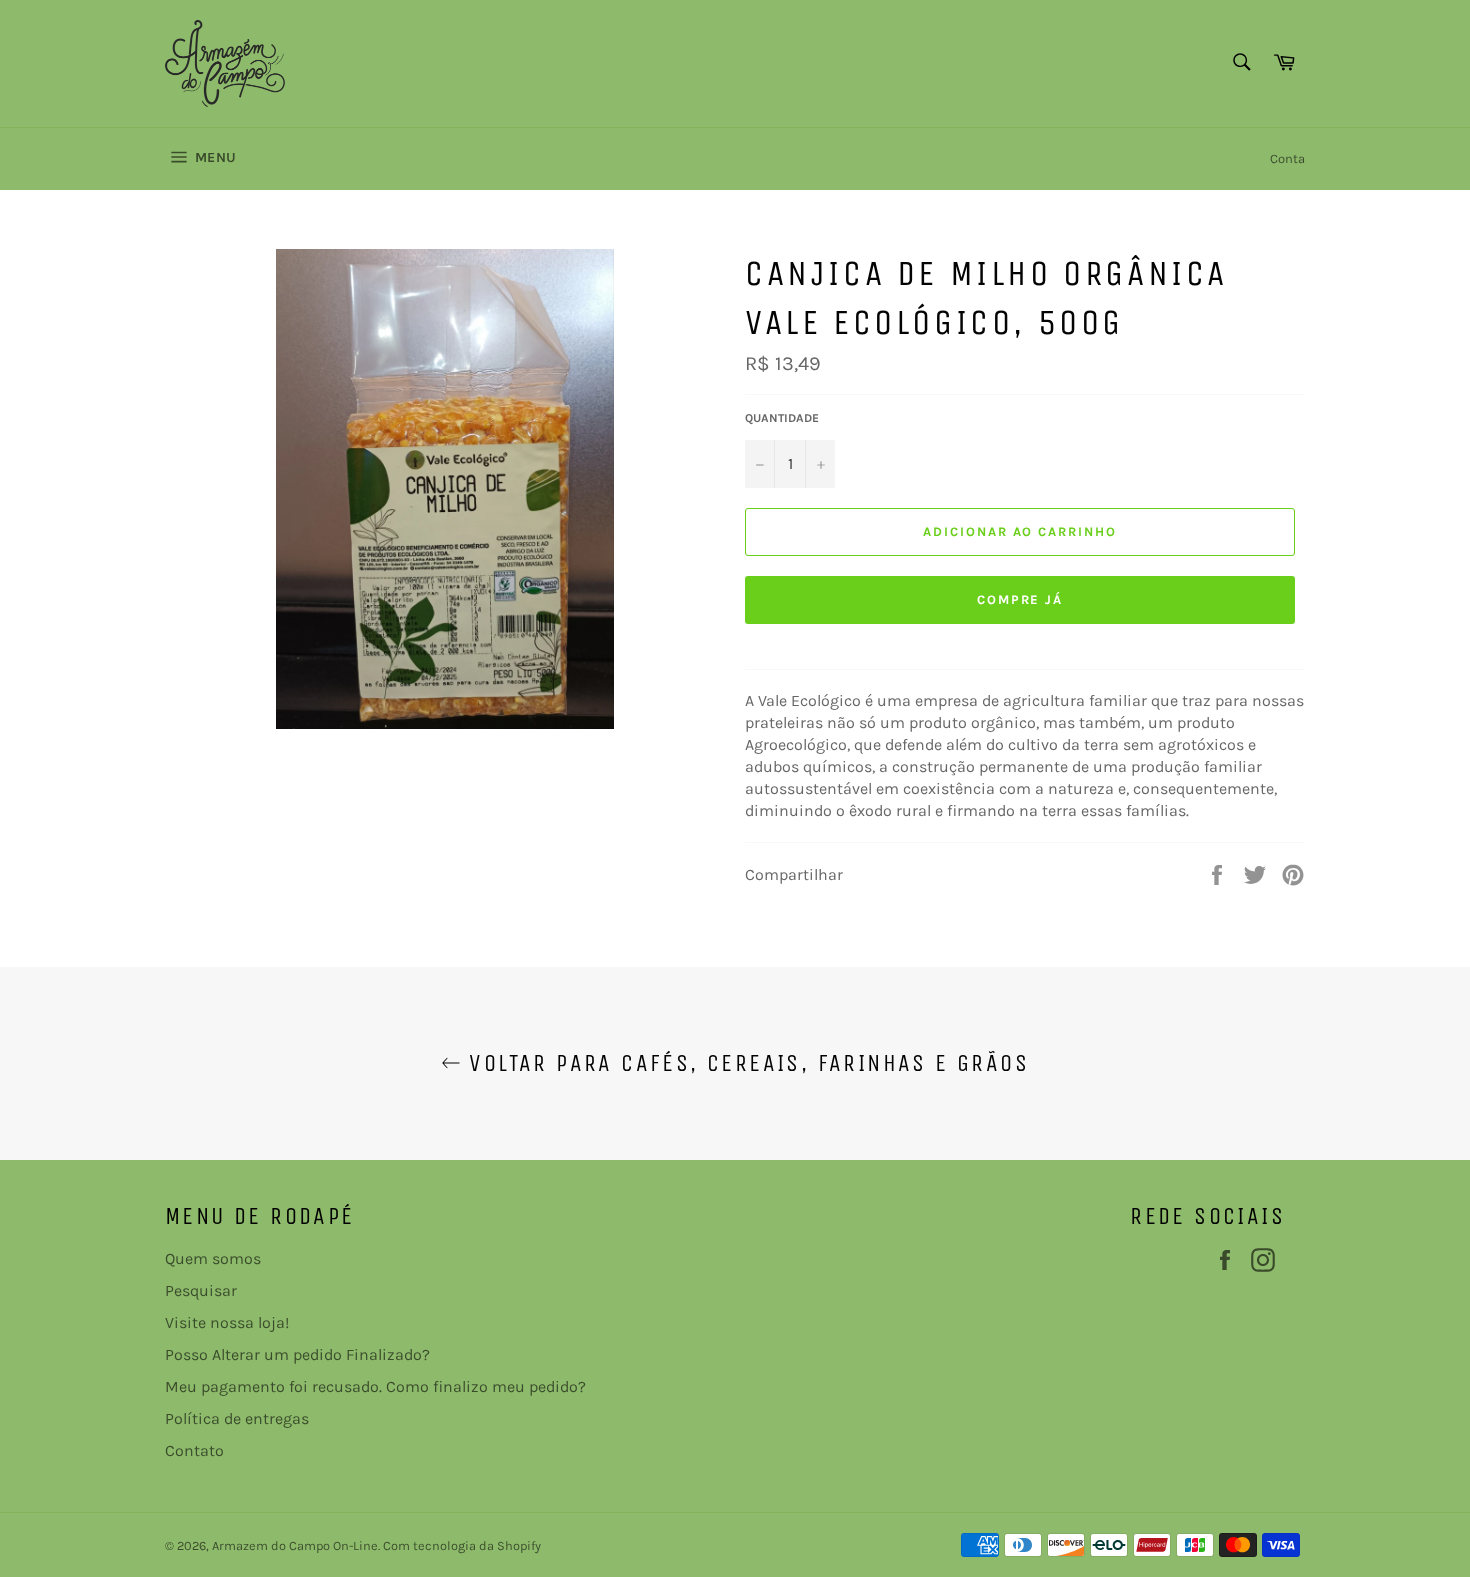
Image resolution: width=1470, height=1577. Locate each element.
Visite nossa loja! (227, 1322)
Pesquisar (201, 1290)
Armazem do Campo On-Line (295, 1545)
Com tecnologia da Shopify (462, 1545)
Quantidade (782, 418)
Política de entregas (237, 1418)
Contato (194, 1450)
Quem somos (213, 1258)
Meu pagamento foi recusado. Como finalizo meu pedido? (375, 1386)
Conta (1287, 158)
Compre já (1020, 599)
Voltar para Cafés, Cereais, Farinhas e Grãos (745, 1063)
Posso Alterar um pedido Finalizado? (297, 1354)
